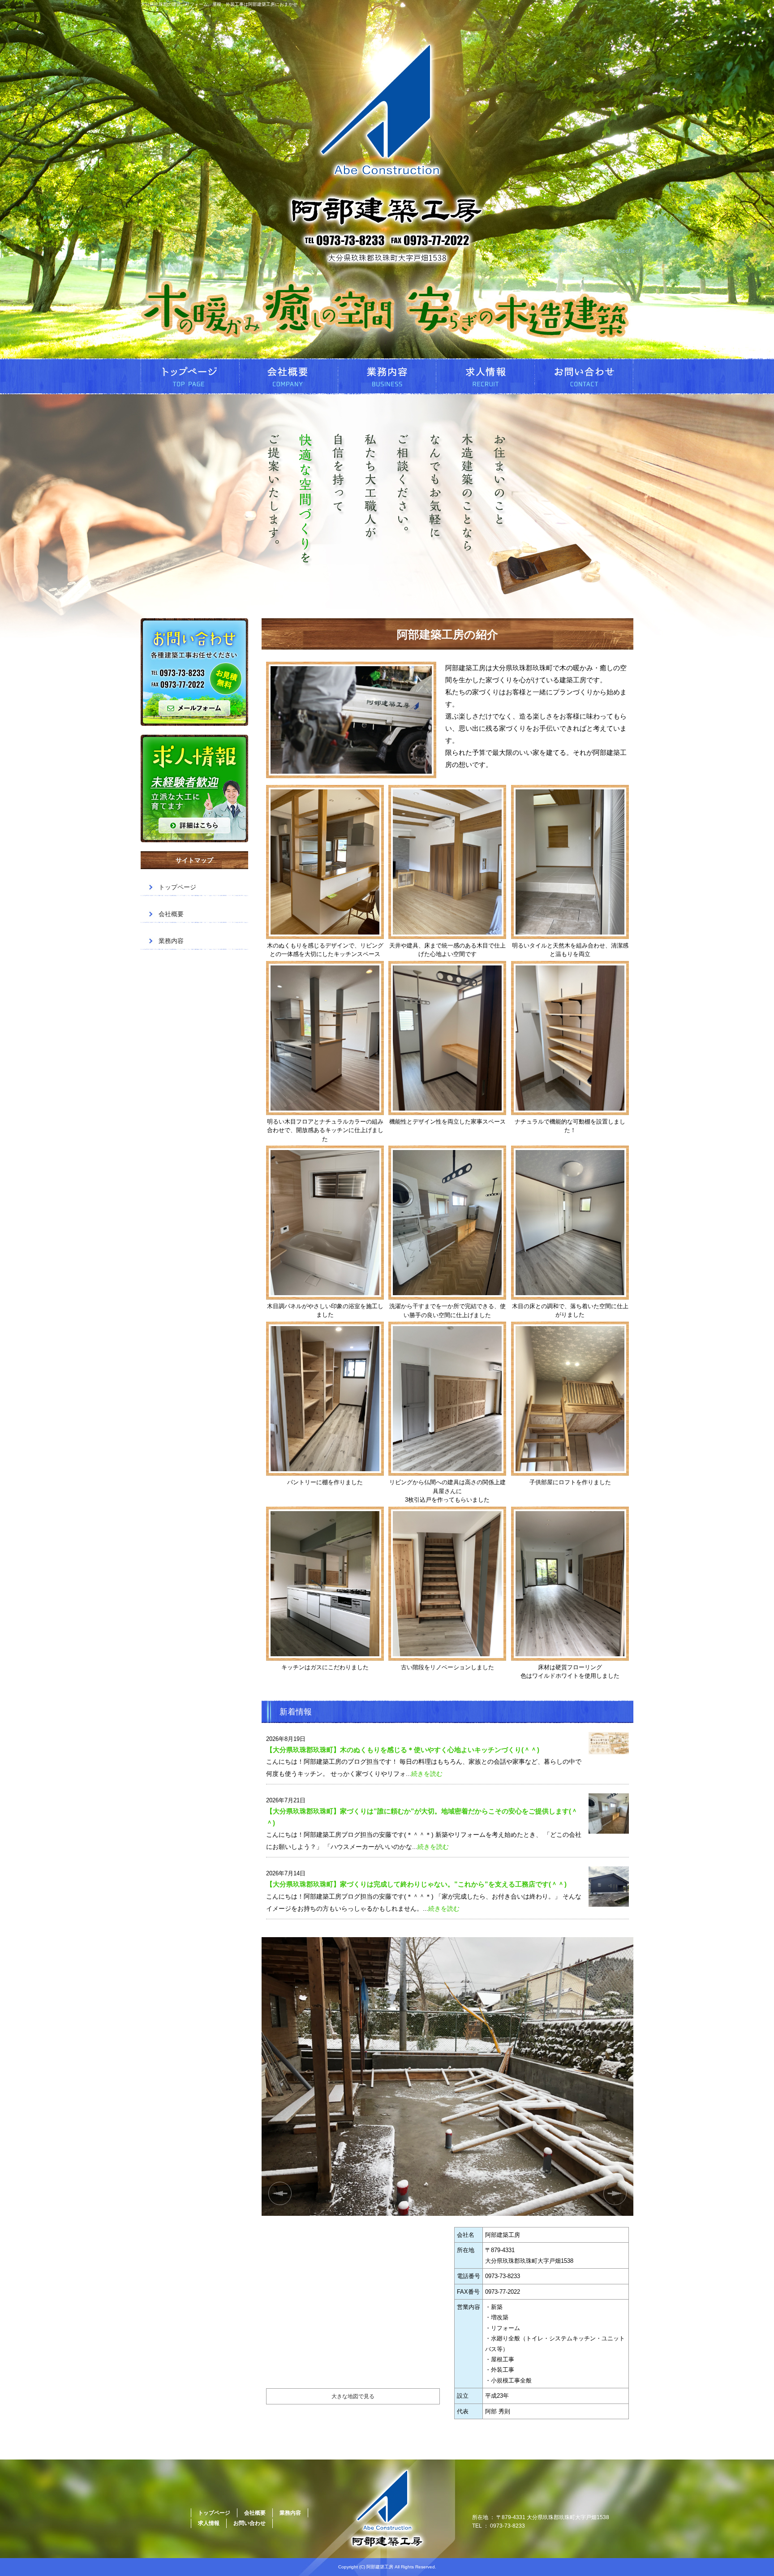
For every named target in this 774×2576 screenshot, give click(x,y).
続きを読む (427, 1774)
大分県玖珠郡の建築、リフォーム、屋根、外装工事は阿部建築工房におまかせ (219, 4)
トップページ (190, 376)
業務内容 (387, 376)
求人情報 (486, 376)
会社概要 (288, 376)
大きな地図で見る (353, 2396)
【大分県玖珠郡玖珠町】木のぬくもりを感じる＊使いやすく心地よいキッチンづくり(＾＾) (403, 1750)
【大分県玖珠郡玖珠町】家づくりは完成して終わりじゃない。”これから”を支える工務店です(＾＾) (416, 1884)
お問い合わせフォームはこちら (194, 672)
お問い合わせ (584, 376)
